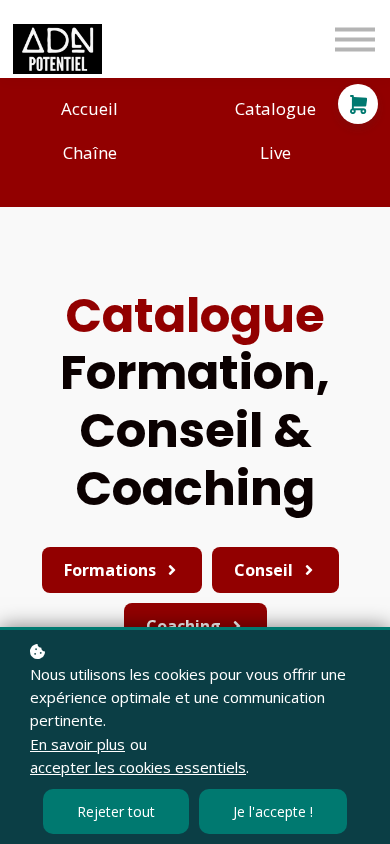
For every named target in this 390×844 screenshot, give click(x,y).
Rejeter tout (116, 811)
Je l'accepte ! (273, 811)
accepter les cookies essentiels (138, 767)
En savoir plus (77, 744)
